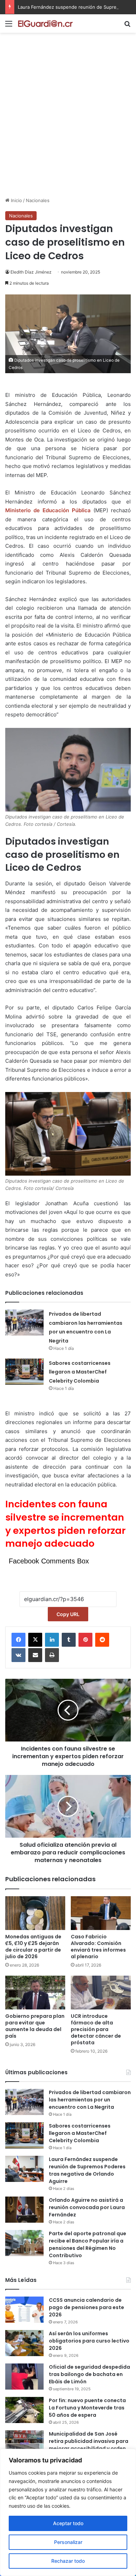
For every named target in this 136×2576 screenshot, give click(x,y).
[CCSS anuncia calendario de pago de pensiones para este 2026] (24, 2310)
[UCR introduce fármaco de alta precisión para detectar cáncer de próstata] (101, 1993)
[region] (68, 2512)
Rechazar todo (68, 2561)
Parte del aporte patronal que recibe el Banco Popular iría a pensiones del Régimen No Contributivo (88, 2244)
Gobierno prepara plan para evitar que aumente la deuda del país (35, 2026)
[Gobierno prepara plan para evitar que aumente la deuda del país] (35, 1993)
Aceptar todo (68, 2523)
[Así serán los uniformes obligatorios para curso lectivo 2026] (24, 2343)
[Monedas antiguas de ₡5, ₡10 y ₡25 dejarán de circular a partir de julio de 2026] (35, 1913)
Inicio (16, 200)
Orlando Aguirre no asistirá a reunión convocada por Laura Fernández (87, 2207)
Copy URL (68, 1614)
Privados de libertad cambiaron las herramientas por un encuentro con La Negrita (90, 2100)
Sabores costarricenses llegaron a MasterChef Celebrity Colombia (80, 1372)
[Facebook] (18, 1640)
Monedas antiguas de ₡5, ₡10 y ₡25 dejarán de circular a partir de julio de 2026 (33, 1947)
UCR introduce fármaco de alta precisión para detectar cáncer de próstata (96, 2029)
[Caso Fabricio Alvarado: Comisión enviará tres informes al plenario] (101, 1913)
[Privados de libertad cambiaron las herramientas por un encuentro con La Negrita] (24, 1322)
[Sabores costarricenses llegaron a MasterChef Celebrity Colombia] (24, 1372)
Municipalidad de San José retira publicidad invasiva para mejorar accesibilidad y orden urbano (89, 2445)
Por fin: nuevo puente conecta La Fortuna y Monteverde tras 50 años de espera (87, 2408)
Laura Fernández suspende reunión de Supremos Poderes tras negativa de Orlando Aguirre (87, 2170)
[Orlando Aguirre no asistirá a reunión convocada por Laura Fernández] (24, 2210)
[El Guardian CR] (45, 24)
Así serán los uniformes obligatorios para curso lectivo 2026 (89, 2341)
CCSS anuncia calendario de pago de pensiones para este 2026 (86, 2307)
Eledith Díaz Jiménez (31, 272)
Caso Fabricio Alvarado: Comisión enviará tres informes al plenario (98, 1947)
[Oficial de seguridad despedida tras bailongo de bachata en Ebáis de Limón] (24, 2377)
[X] (35, 1640)
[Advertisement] (68, 125)
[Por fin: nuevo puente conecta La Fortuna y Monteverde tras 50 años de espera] (24, 2410)
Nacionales (38, 200)
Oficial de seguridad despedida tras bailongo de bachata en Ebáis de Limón (89, 2374)
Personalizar (68, 2542)
